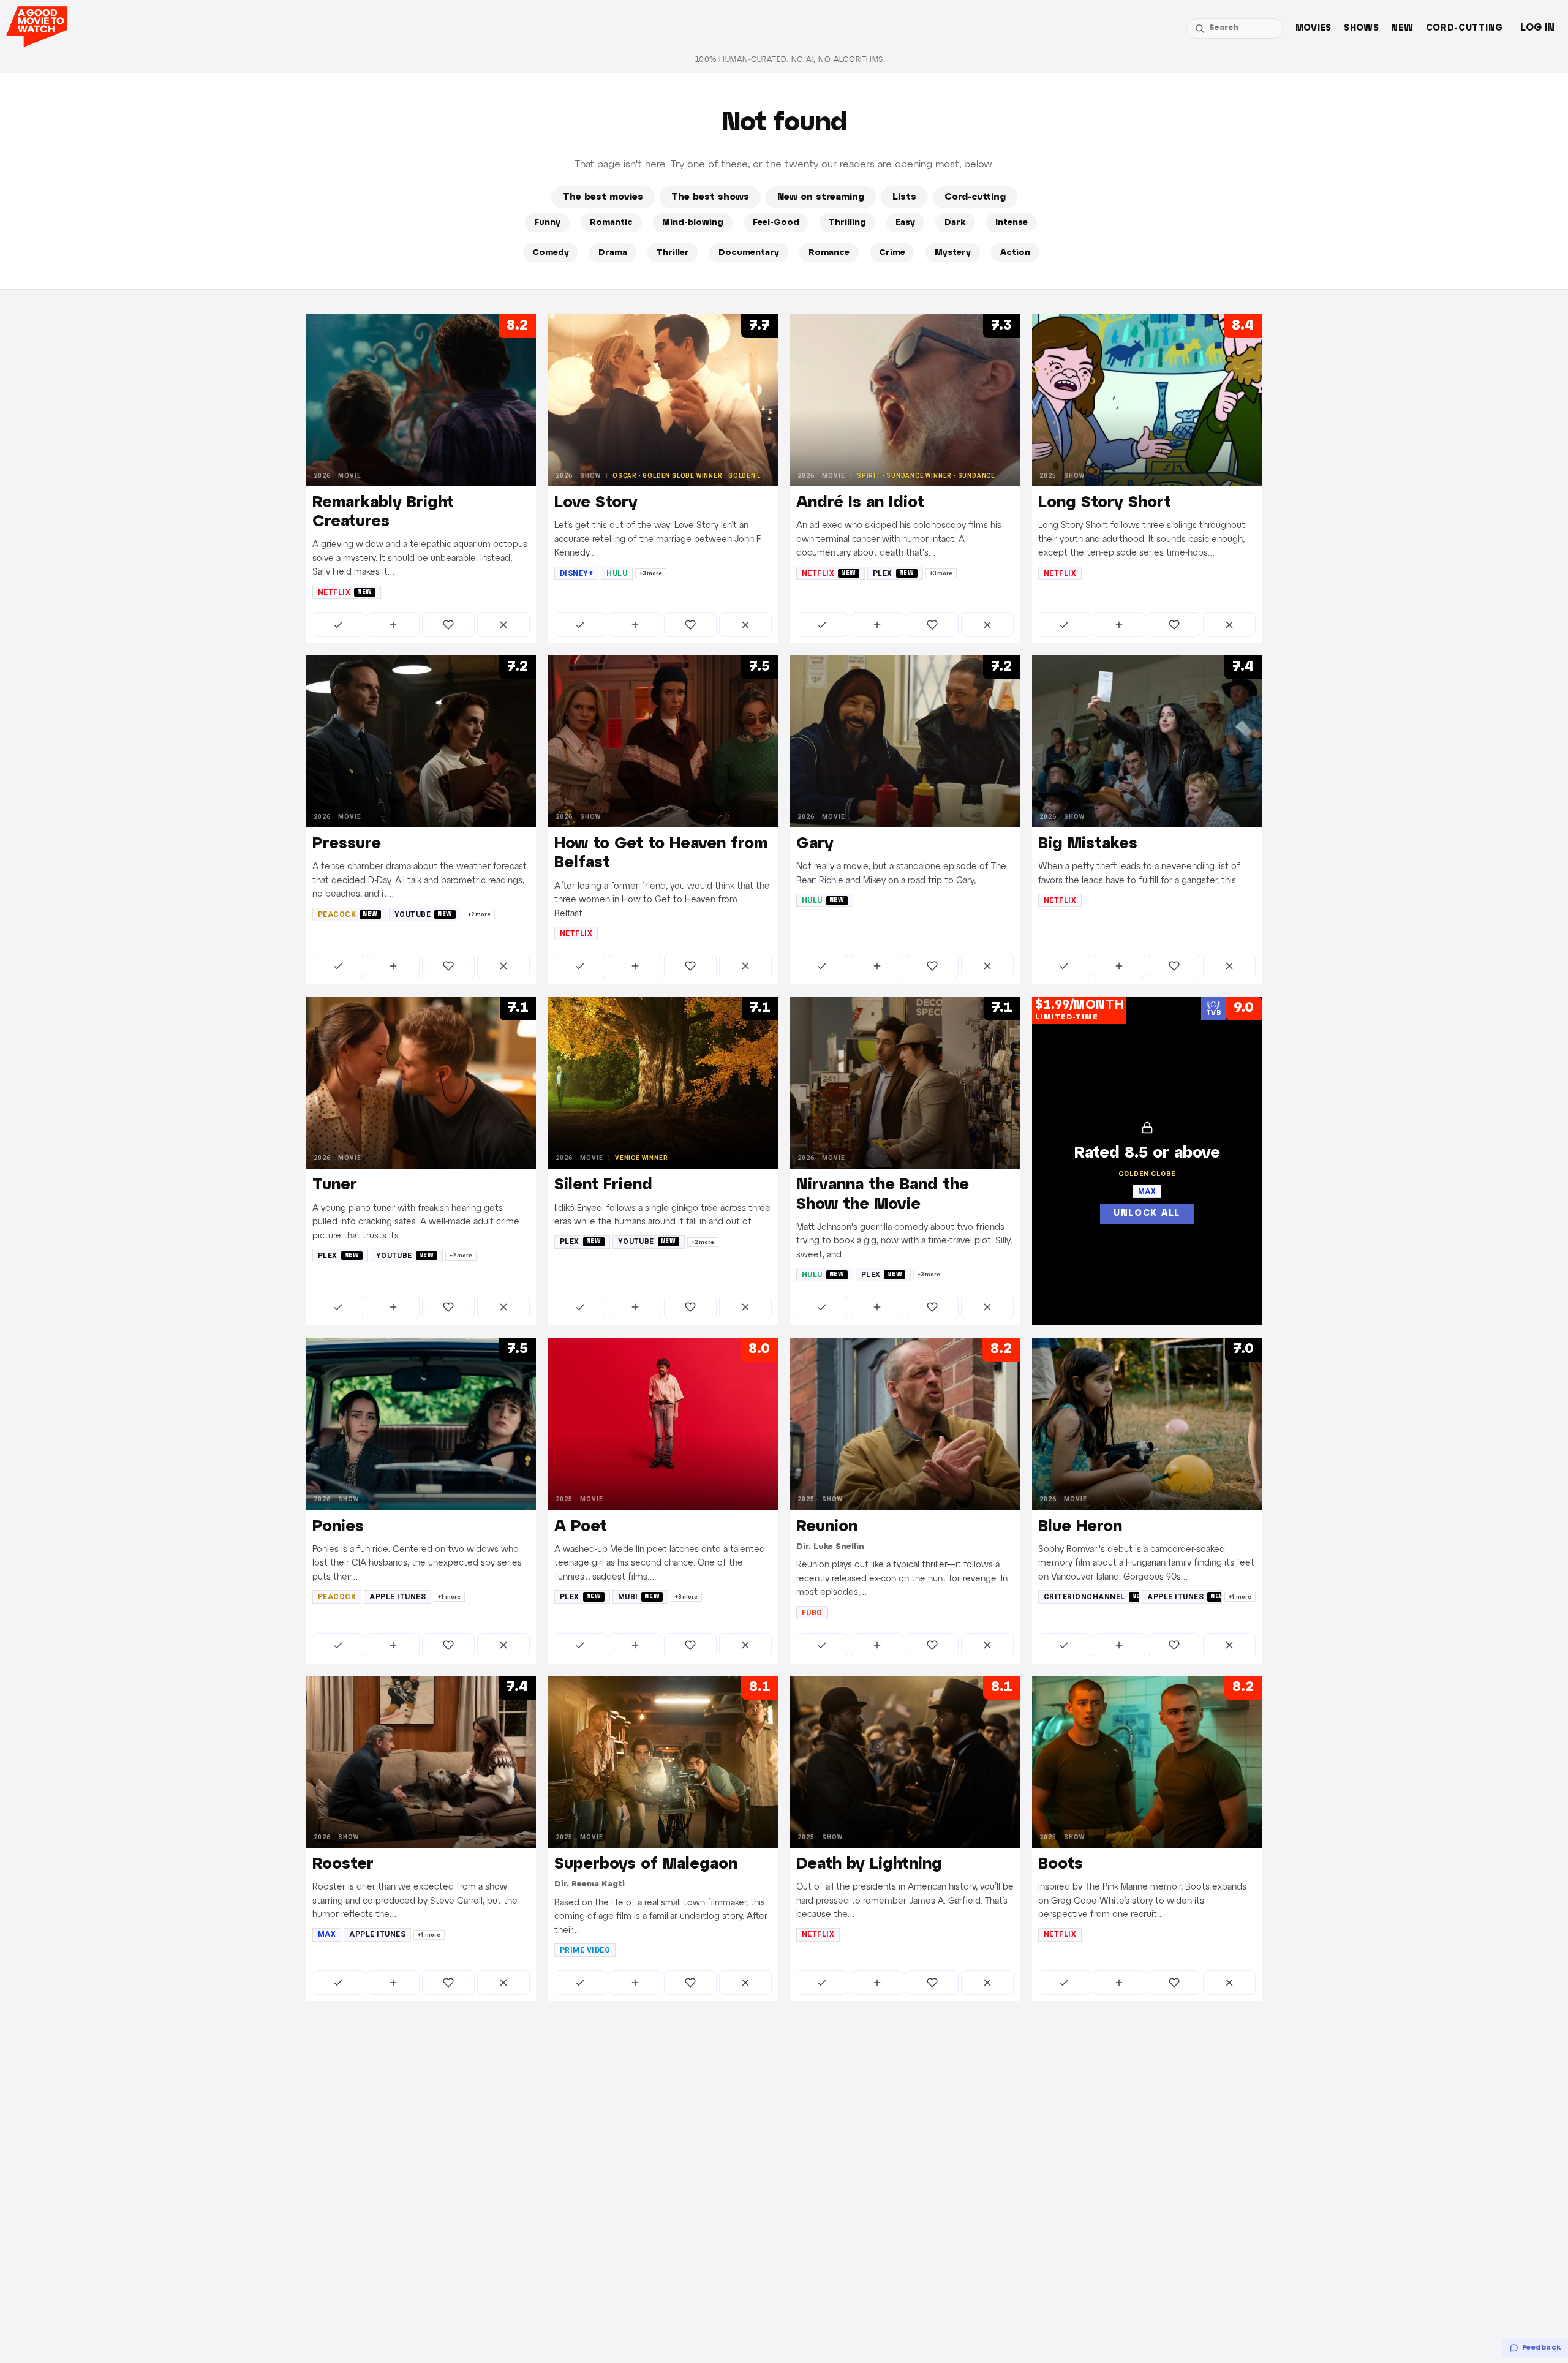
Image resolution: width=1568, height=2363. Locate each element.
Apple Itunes (398, 1597)
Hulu (617, 573)
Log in (1537, 28)
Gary (815, 844)
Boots (1061, 1864)
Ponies (338, 1527)
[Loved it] (448, 625)
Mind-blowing (693, 223)
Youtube (424, 914)
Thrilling (847, 223)
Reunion (827, 1527)
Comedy (551, 253)
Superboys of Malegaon (646, 1864)
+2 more (479, 914)
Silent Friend (603, 1185)
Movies (1314, 28)
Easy (905, 223)
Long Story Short (1105, 503)
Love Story (596, 503)
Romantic (611, 223)
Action (1015, 253)
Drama (613, 253)
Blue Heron (1080, 1527)
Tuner (335, 1185)
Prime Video (585, 1950)
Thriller (673, 253)
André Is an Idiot (860, 503)
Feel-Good (776, 223)
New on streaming (821, 197)
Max (327, 1934)
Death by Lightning (869, 1864)
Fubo (812, 1613)
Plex (894, 573)
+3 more (651, 573)
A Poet (581, 1527)
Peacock (348, 914)
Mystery (953, 253)
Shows (1362, 28)
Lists (904, 197)
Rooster (343, 1864)
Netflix (345, 592)
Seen (338, 625)
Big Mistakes (1088, 844)
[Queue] (393, 625)
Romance (829, 253)
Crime (892, 253)
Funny (547, 223)
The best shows (710, 197)
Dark (955, 223)
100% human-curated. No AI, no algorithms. (790, 60)
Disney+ (576, 573)
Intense (1012, 223)
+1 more (449, 1597)
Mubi (639, 1597)
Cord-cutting (1464, 28)
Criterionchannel (1091, 1597)
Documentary (749, 253)
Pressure (347, 844)
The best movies (603, 197)
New (1402, 28)
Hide (503, 625)
